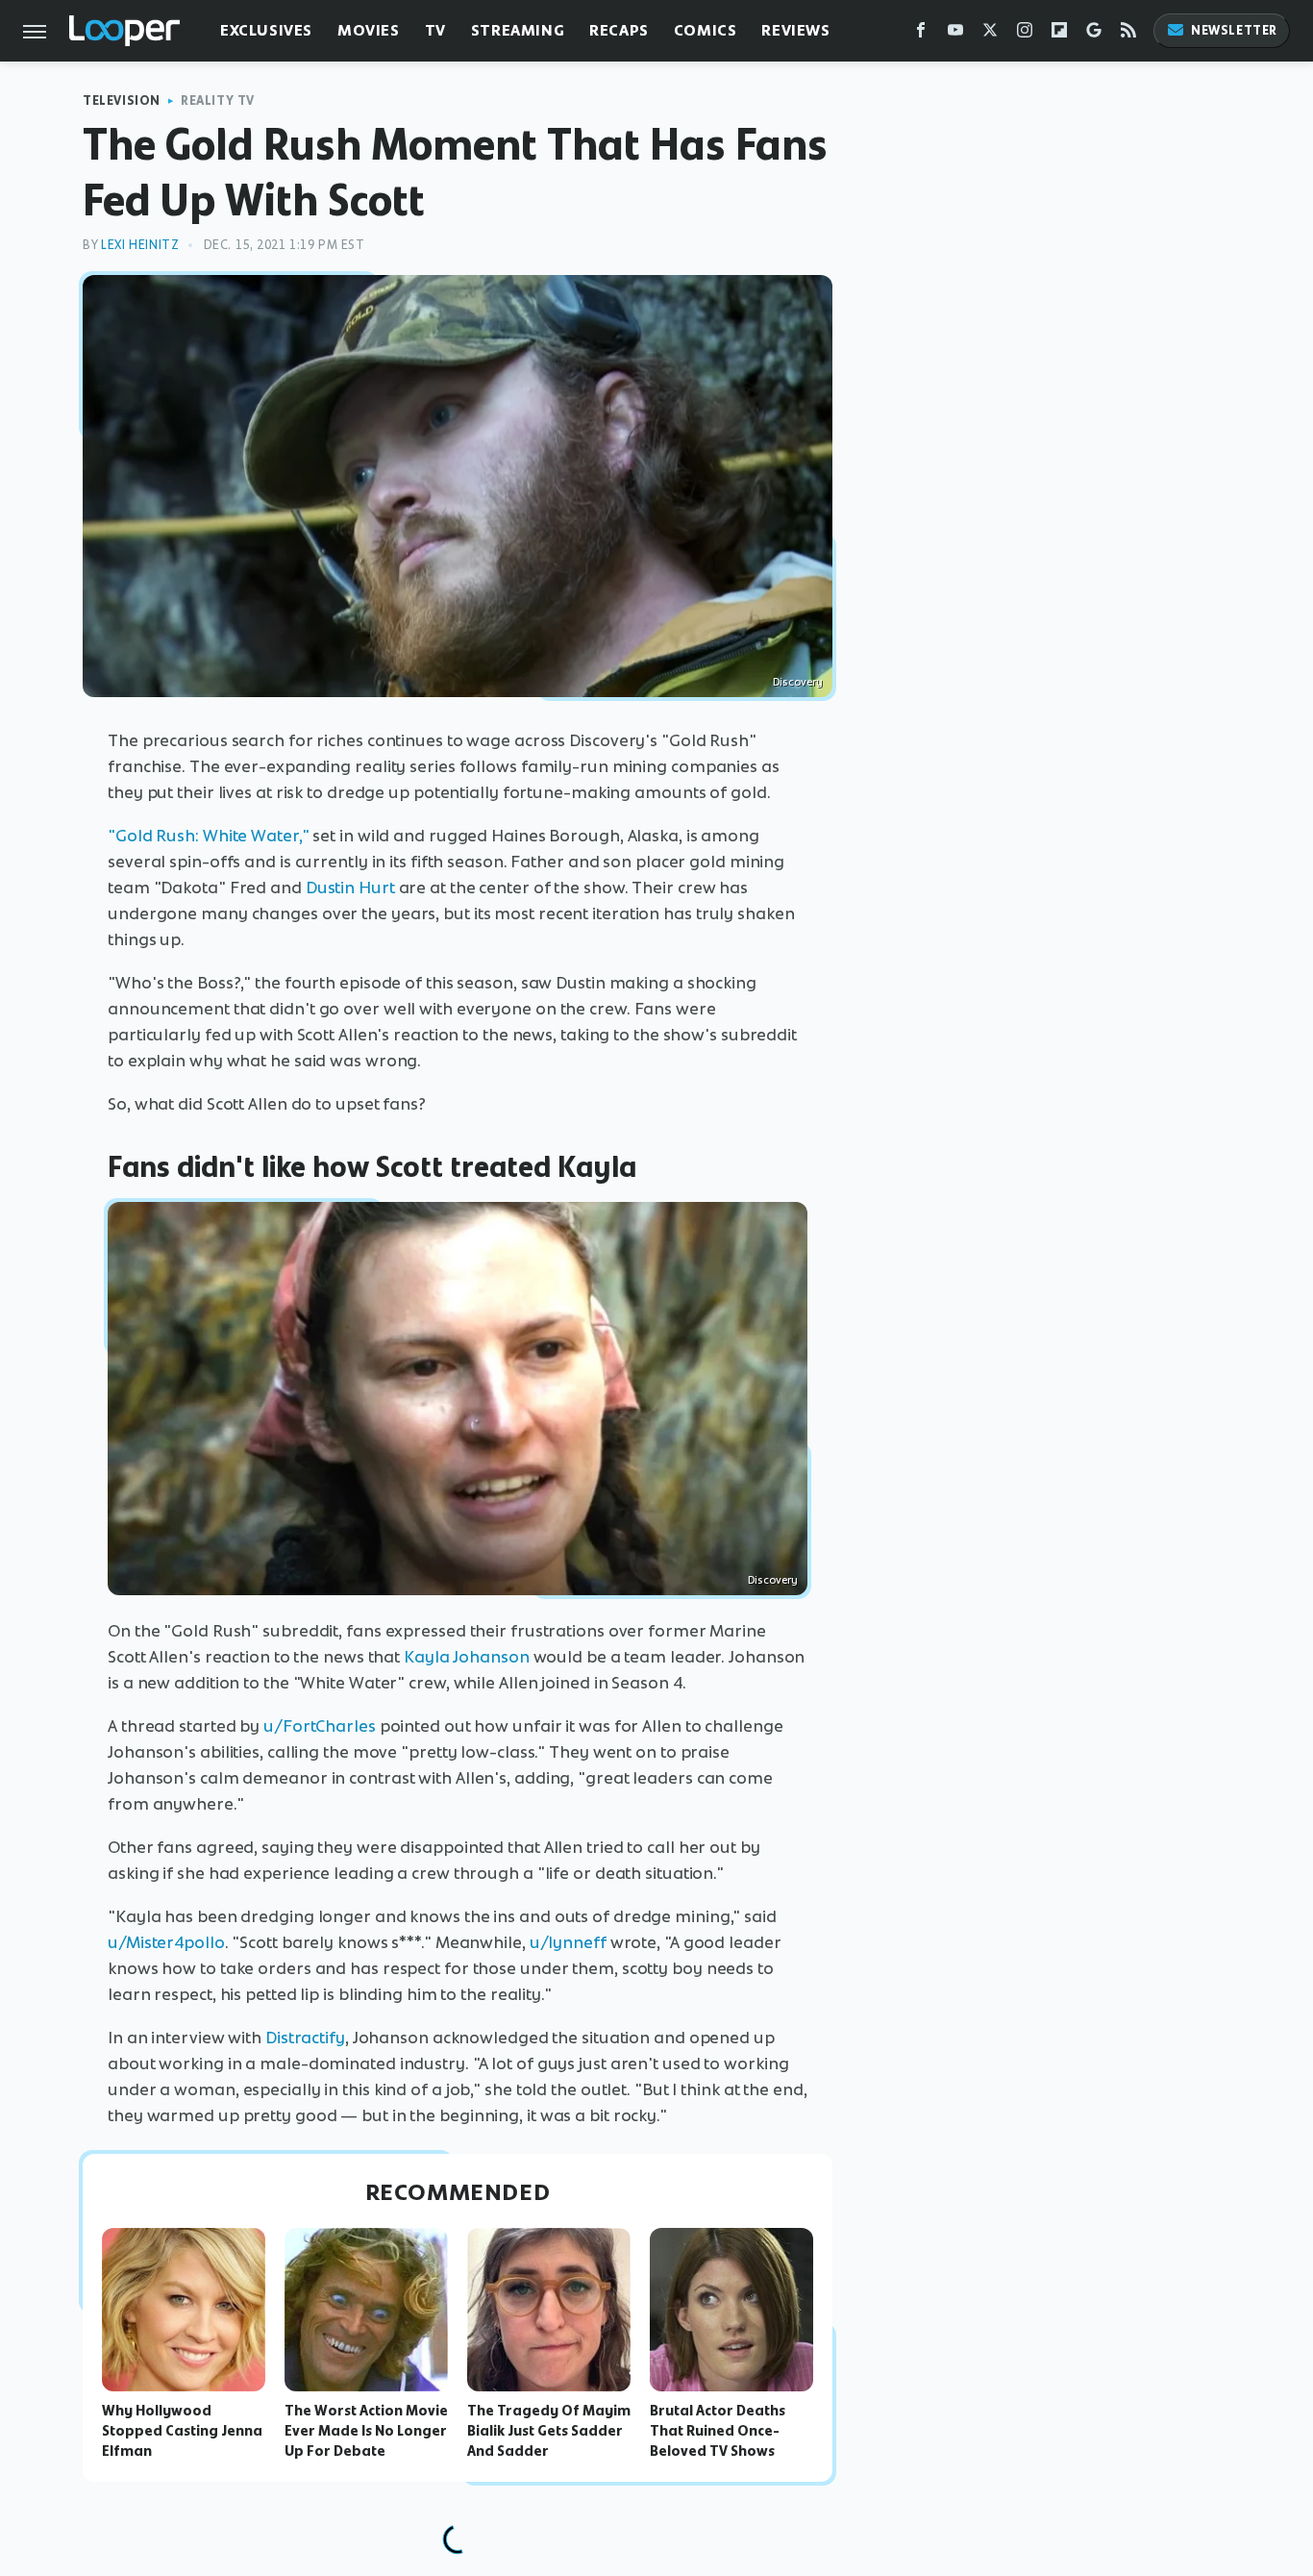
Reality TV (218, 100)
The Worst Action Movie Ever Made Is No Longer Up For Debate (366, 2431)
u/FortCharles (320, 1726)
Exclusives (266, 30)
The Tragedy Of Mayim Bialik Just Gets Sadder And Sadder (549, 2431)
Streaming (518, 30)
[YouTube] (955, 34)
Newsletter (1234, 30)
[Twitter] (990, 34)
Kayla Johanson (467, 1657)
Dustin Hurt (350, 888)
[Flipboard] (1059, 34)
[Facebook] (921, 34)
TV (435, 30)
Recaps (619, 30)
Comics (706, 30)
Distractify (305, 2038)
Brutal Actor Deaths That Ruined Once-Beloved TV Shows (718, 2431)
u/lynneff (568, 1942)
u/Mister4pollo (166, 1942)
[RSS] (1128, 34)
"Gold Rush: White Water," (209, 836)
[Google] (1094, 34)
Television (122, 100)
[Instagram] (1025, 34)
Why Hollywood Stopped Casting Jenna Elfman (182, 2431)
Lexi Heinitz (140, 245)
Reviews (795, 30)
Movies (369, 30)
